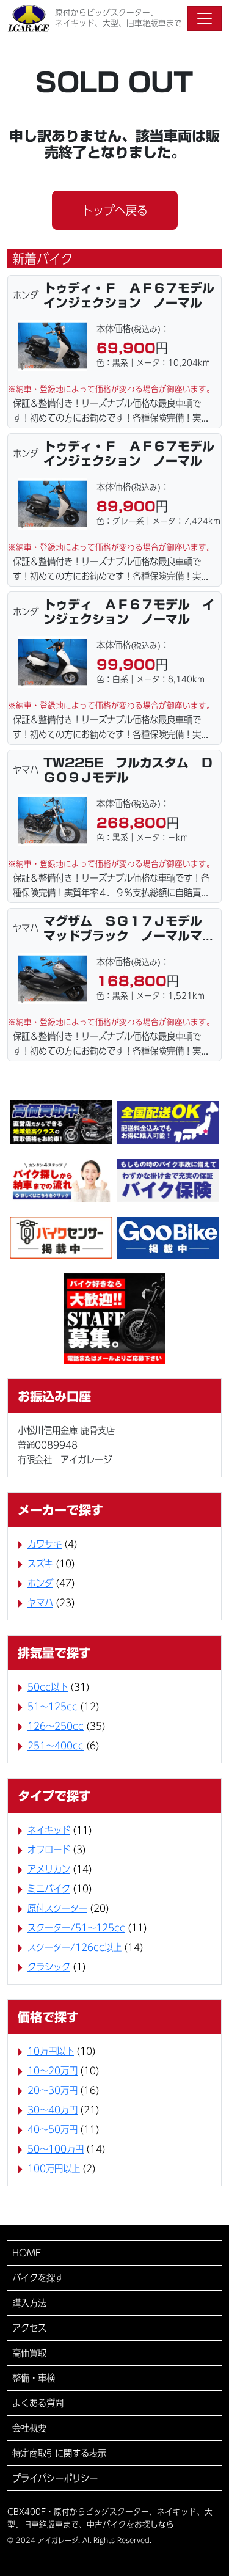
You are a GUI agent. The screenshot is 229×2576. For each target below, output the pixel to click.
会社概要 (29, 2428)
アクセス (29, 2328)
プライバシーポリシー (55, 2478)
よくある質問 (38, 2403)
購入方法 (29, 2303)
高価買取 (29, 2353)
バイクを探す (38, 2278)
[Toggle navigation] (205, 18)
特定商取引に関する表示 (59, 2453)
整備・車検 (34, 2378)
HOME (27, 2253)
